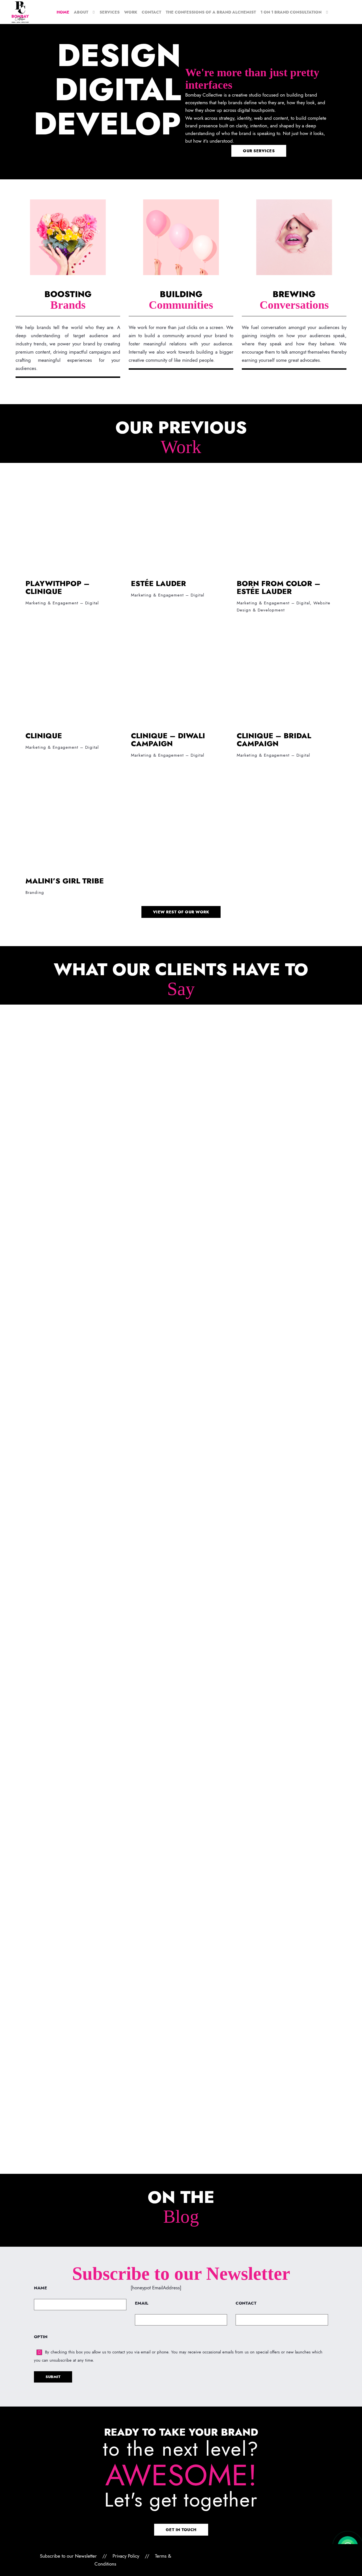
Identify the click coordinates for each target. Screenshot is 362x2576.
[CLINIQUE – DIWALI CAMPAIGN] (181, 676)
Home (63, 12)
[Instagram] (258, 2556)
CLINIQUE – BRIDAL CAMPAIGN (274, 740)
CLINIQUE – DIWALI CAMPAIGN (168, 740)
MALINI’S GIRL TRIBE (65, 881)
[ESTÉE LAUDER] (181, 524)
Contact (151, 12)
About (81, 12)
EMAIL (142, 2303)
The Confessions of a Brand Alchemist (211, 12)
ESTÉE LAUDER (159, 583)
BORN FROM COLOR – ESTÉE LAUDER (279, 587)
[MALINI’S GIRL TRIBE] (75, 821)
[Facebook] (248, 2556)
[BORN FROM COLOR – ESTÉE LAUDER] (287, 524)
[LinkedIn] (267, 2556)
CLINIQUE (44, 736)
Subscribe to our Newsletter (68, 2556)
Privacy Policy (126, 2556)
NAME (40, 2288)
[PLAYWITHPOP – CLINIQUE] (75, 524)
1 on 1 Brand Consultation (291, 12)
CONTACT (246, 2303)
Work (131, 12)
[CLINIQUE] (75, 676)
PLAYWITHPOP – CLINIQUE (58, 587)
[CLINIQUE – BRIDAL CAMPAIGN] (287, 676)
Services (110, 12)
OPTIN (41, 2337)
